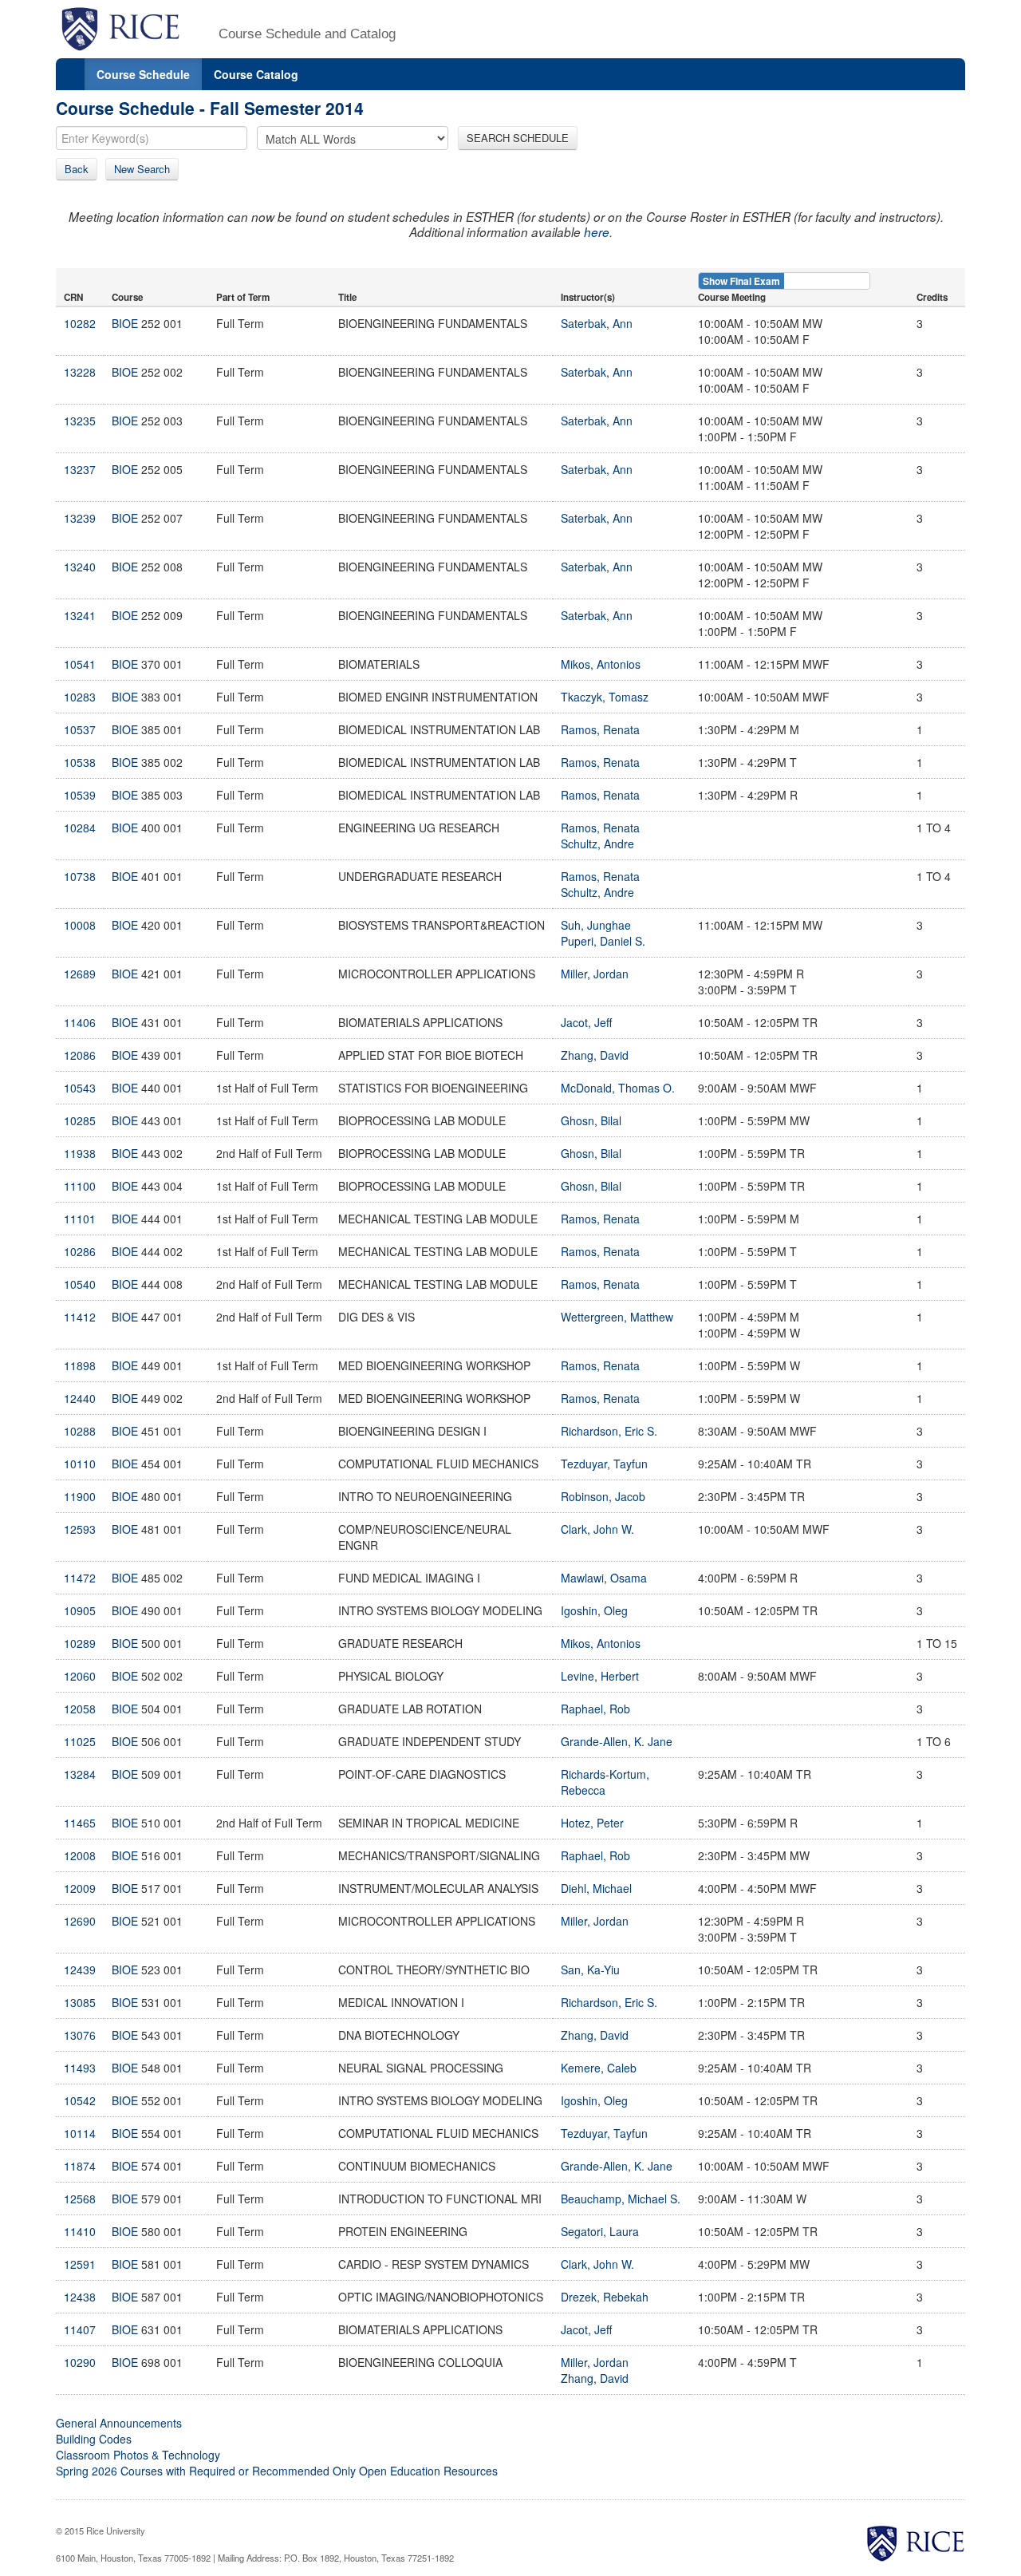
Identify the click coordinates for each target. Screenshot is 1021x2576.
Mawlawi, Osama (604, 1578)
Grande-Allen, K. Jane (617, 1741)
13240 (80, 567)
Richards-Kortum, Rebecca (605, 1782)
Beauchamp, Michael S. (621, 2199)
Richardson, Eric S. (609, 1431)
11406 (80, 1022)
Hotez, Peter (592, 1823)
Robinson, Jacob (603, 1496)
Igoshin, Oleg (594, 1610)
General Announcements (119, 2423)
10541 (80, 664)
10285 (80, 1120)
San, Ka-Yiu (590, 1970)
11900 (80, 1496)
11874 (80, 2166)
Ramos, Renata (600, 729)
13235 (80, 421)
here (597, 232)
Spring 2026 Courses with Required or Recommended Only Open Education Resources (277, 2471)
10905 (80, 1610)
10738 (80, 876)
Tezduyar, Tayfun (604, 1464)
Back (77, 169)
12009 (80, 1888)
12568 (80, 2199)
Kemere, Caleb (599, 2068)
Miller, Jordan (595, 974)
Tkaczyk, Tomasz (605, 697)
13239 (80, 518)
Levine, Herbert (600, 1676)
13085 (80, 2002)
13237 (80, 469)
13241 (80, 615)
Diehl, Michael (596, 1888)
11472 (80, 1578)
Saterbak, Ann (597, 323)
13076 (80, 2035)
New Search (142, 169)
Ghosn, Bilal (591, 1120)
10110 (80, 1464)
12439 (80, 1970)
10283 (80, 697)
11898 (80, 1365)
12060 (80, 1676)
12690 (80, 1921)
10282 (80, 323)
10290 (80, 2362)
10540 (80, 1284)
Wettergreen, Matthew (617, 1317)
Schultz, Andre (597, 844)
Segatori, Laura (600, 2231)
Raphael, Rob (595, 1709)
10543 (80, 1088)
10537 (80, 729)
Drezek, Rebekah (605, 2297)
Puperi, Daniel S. (603, 941)
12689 (80, 974)
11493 (80, 2068)
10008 (80, 925)
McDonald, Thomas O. (618, 1088)
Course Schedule (143, 74)
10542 (80, 2100)
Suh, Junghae (596, 925)
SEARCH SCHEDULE (518, 138)
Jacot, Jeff (586, 1022)
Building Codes (94, 2439)
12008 (80, 1855)
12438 (80, 2297)
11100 (80, 1186)
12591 (80, 2264)
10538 (80, 762)
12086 (80, 1055)
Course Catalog (256, 74)
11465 (80, 1823)
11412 (80, 1317)
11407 (80, 2329)
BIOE (125, 323)
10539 (80, 795)
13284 (80, 1774)
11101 (80, 1219)
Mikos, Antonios (601, 664)
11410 (80, 2231)
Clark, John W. (597, 1529)
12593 (80, 1529)
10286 (80, 1251)
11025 (80, 1741)
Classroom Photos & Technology (138, 2455)
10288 (80, 1431)
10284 (80, 828)
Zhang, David (595, 1055)
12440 (80, 1398)
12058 (80, 1709)
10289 (80, 1643)
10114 (80, 2133)
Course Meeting (732, 297)
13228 (80, 372)
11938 (80, 1153)
